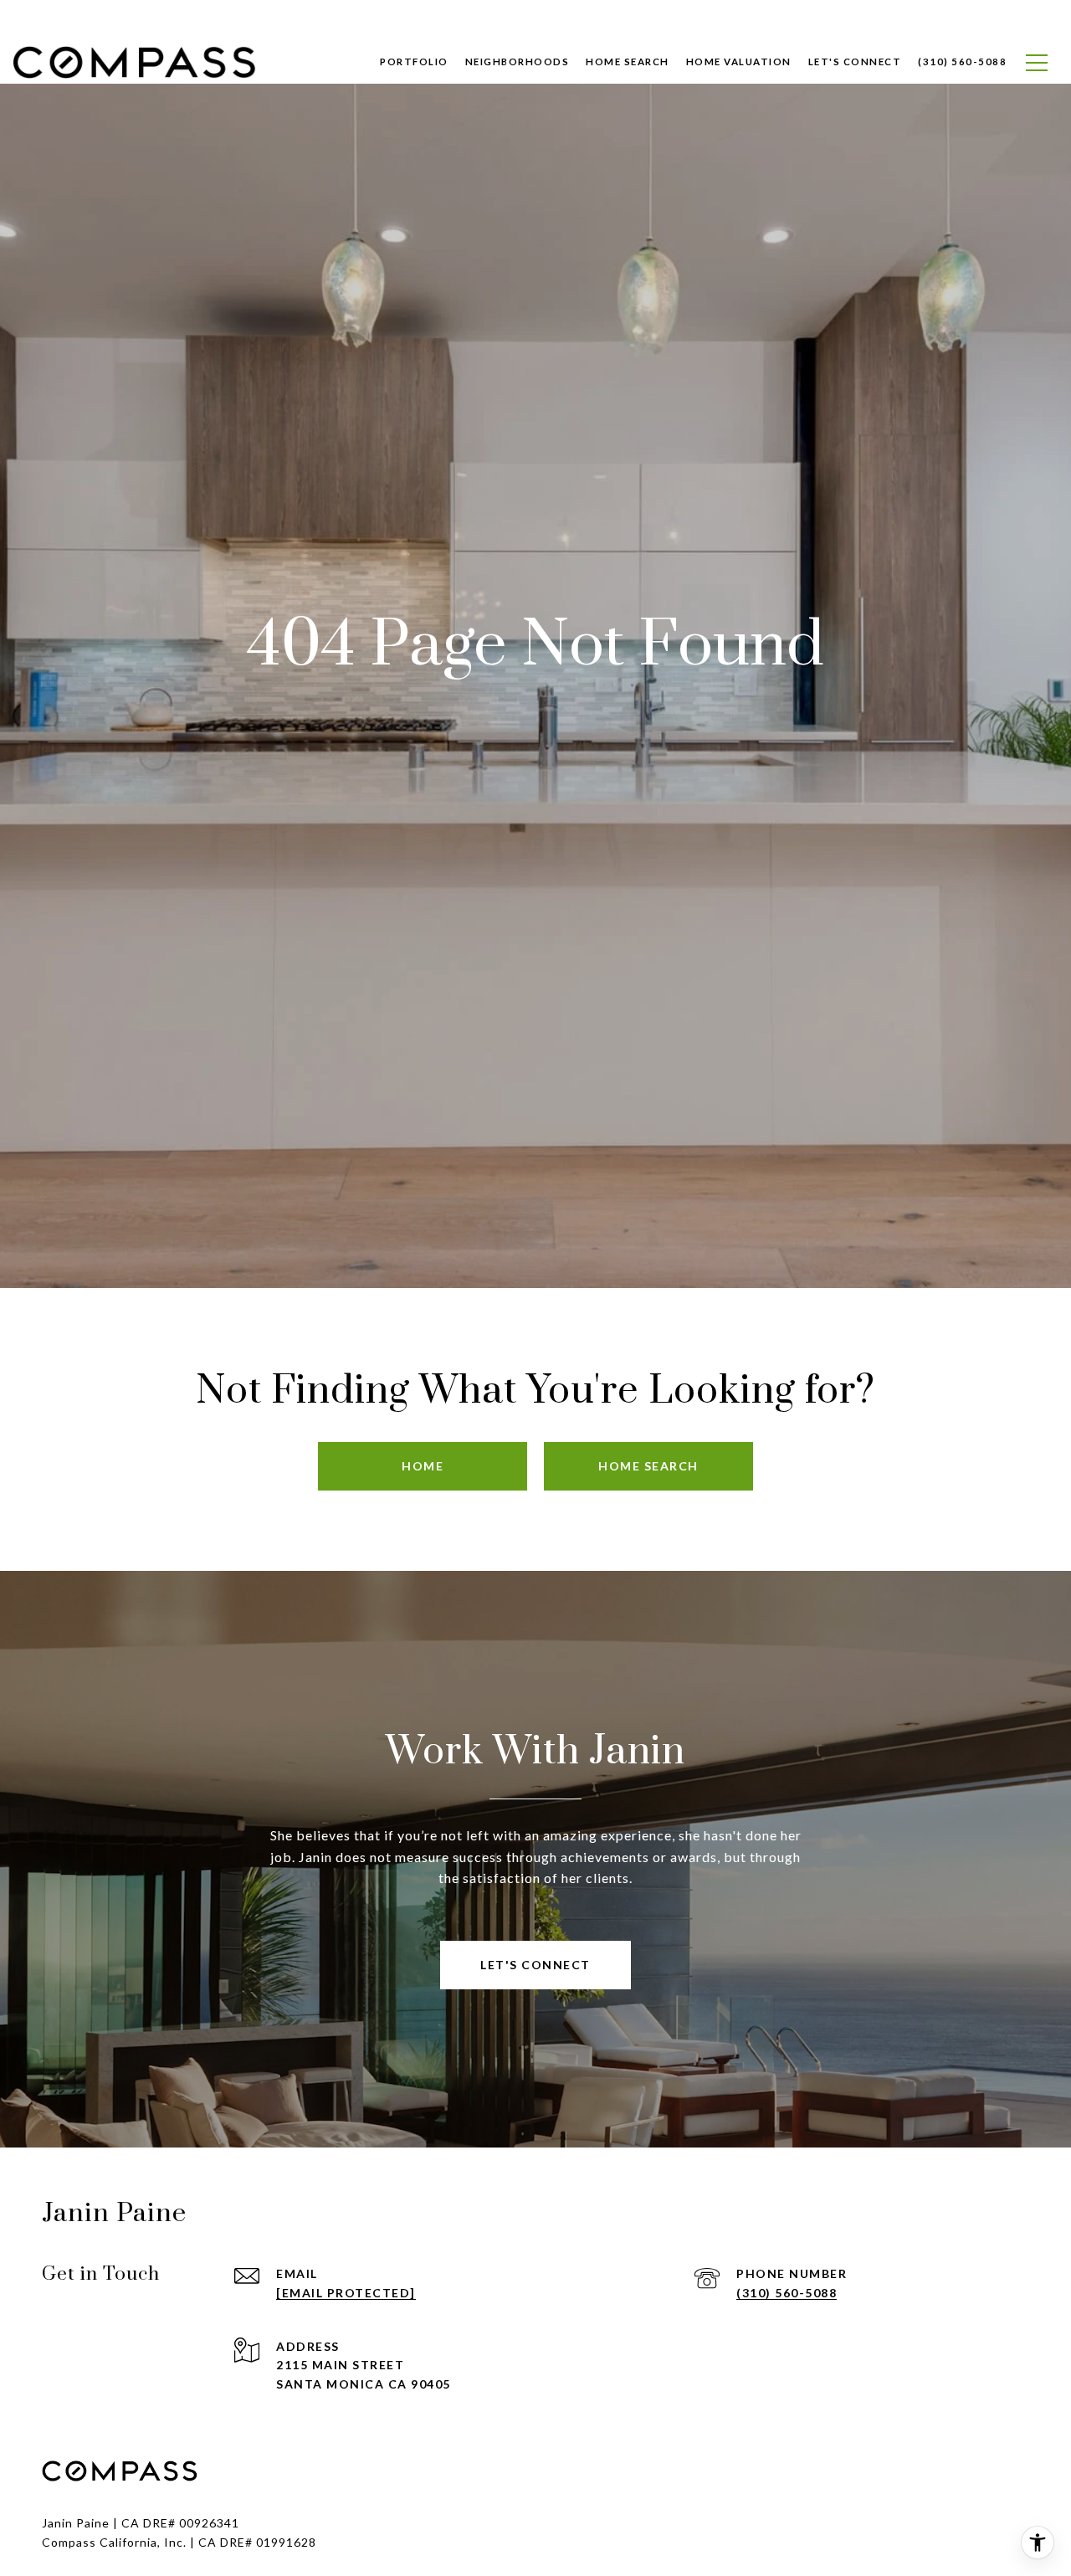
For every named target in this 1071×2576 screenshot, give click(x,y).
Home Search (628, 62)
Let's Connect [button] (535, 1965)
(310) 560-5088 (787, 2293)
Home (423, 1466)
